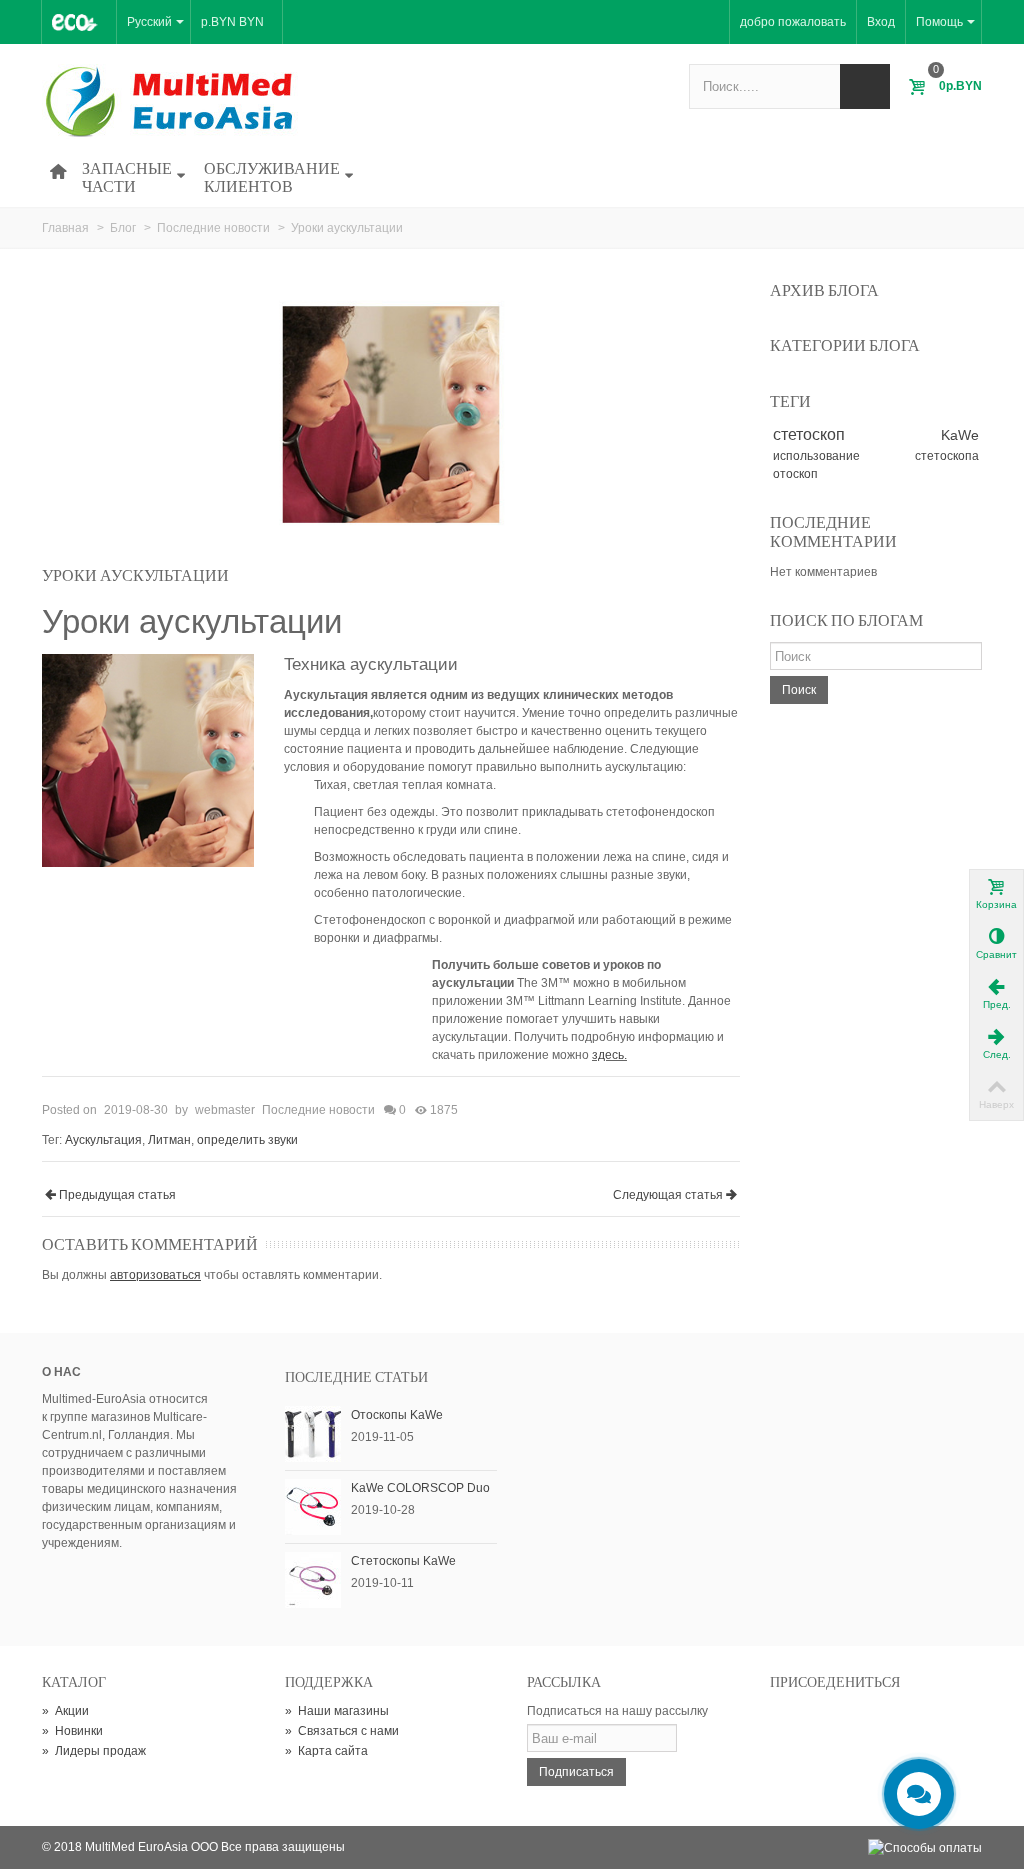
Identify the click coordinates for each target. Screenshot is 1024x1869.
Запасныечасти (127, 177)
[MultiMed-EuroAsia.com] (174, 101)
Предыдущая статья (117, 1195)
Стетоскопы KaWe (403, 1561)
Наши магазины (337, 1711)
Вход (881, 22)
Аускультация (103, 1140)
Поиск (799, 690)
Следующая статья (668, 1195)
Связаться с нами (342, 1731)
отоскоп (795, 474)
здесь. (609, 1055)
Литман (169, 1140)
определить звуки (247, 1140)
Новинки (72, 1731)
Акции (65, 1711)
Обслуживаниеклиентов (272, 177)
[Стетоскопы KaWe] (313, 1579)
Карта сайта (326, 1751)
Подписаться (576, 1772)
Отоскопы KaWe (397, 1415)
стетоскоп (809, 434)
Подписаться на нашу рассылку (617, 1711)
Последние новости (318, 1110)
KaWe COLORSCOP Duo (420, 1488)
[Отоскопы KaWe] (313, 1433)
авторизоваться (155, 1275)
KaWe (960, 435)
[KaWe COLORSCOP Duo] (313, 1506)
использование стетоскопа (876, 456)
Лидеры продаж (94, 1751)
